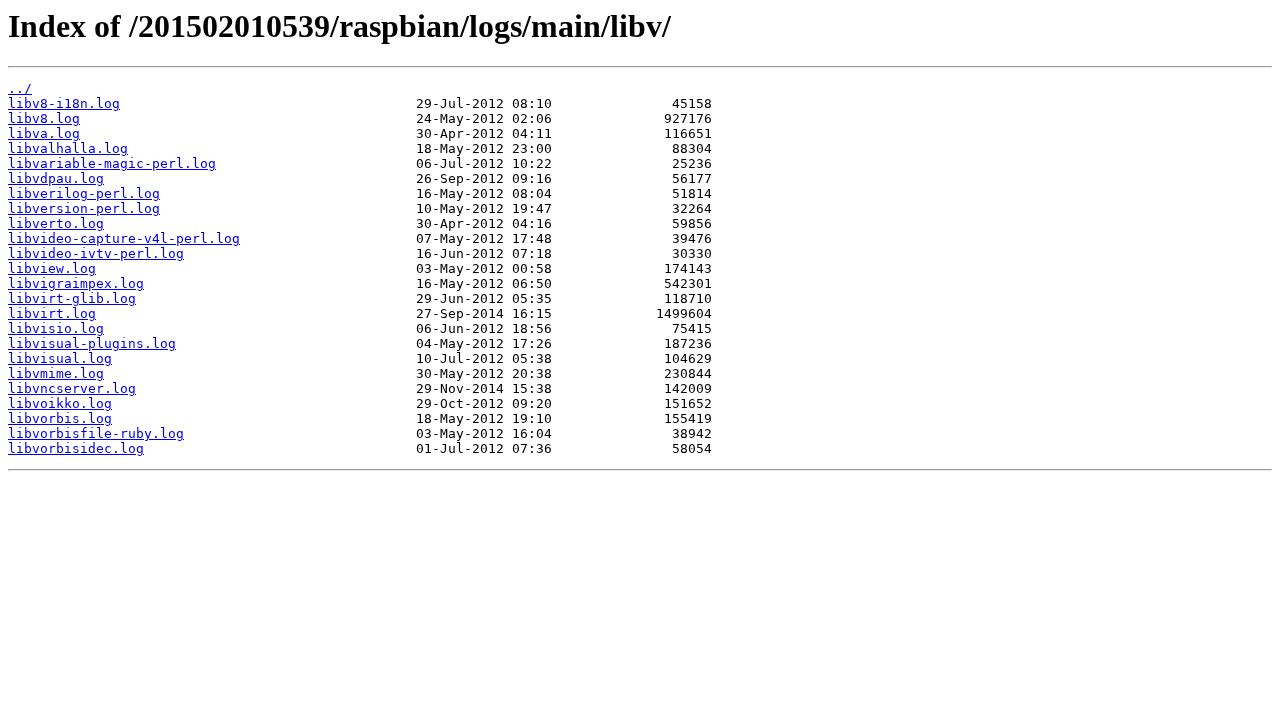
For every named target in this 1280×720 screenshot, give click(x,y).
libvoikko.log (60, 403)
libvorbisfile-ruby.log (96, 433)
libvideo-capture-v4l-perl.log (124, 238)
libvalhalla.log (68, 148)
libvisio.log (56, 328)
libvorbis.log (60, 418)
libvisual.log (60, 358)
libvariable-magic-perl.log (112, 163)
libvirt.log (52, 313)
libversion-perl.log (84, 208)
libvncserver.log (72, 388)
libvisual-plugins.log (92, 343)
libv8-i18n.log (64, 103)
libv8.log (44, 118)
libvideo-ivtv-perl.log (96, 253)
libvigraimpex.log (76, 283)
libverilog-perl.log (84, 193)
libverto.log (56, 223)
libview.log (52, 268)
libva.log (44, 133)
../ (20, 88)
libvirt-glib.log (72, 298)
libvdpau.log (56, 178)
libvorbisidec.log (76, 448)
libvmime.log (56, 373)
